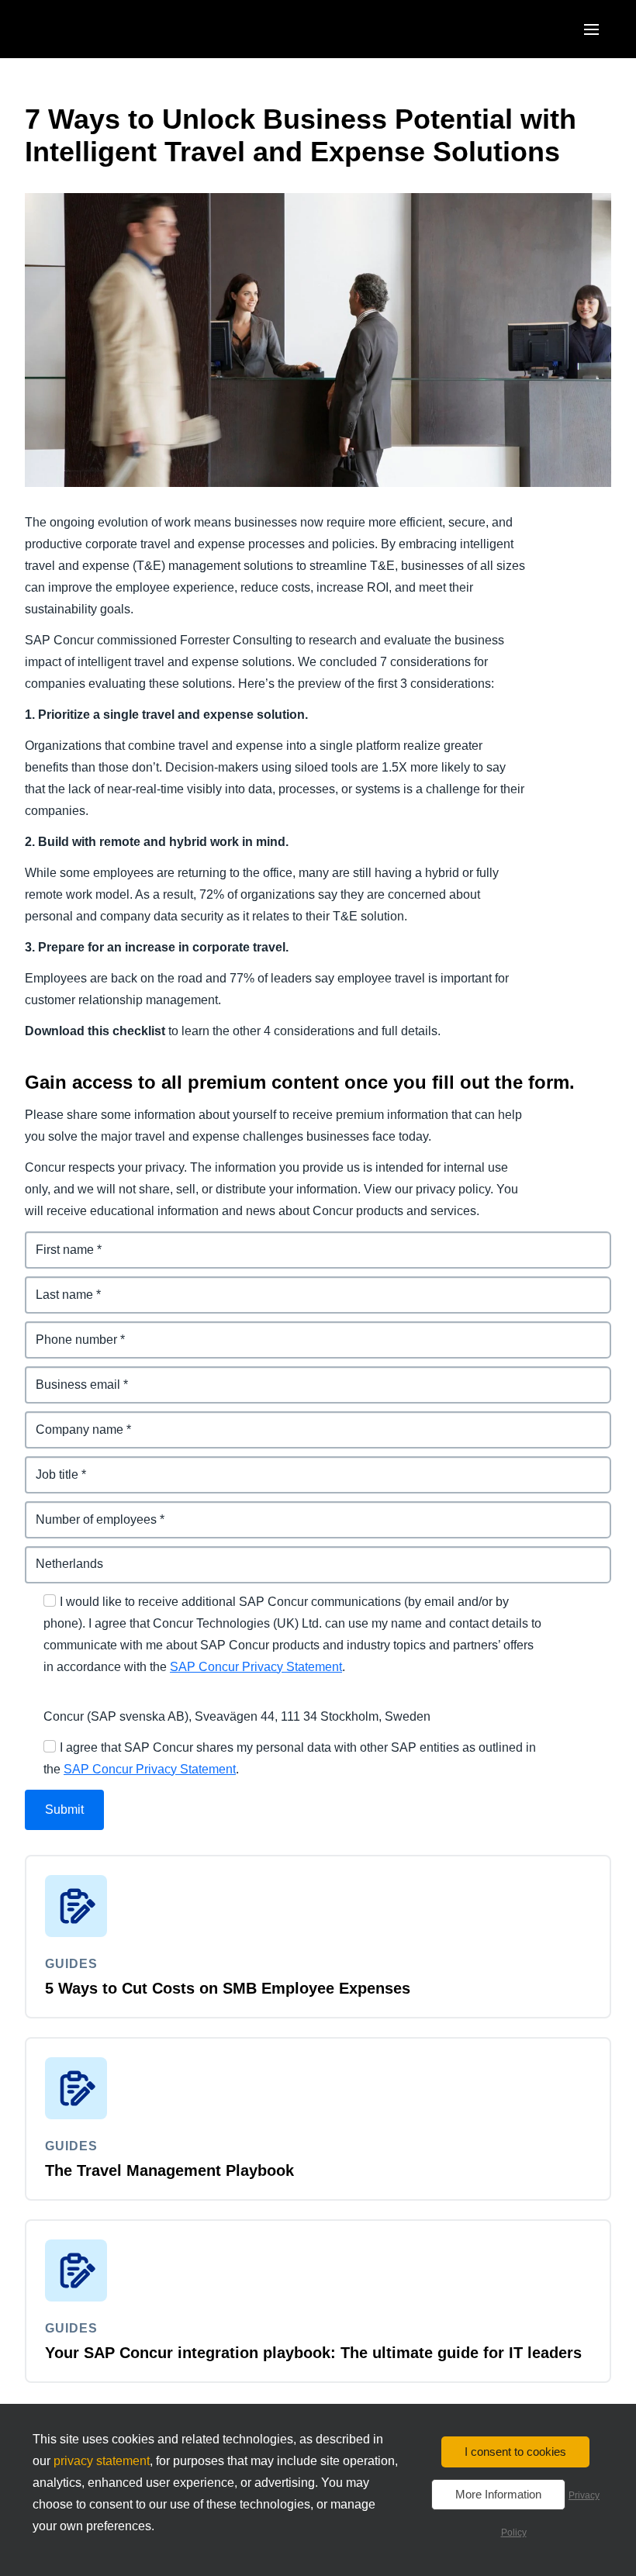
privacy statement (102, 2461)
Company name (71, 1420)
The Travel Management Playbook (169, 2170)
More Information (498, 2494)
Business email (70, 1375)
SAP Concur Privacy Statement (256, 1667)
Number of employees (90, 1510)
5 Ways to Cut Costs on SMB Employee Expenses (228, 1988)
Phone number (69, 1330)
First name (56, 1240)
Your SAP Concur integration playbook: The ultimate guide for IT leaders (313, 2353)
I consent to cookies (515, 2452)
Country (49, 1555)
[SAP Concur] (97, 29)
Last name (55, 1285)
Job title (48, 1465)
